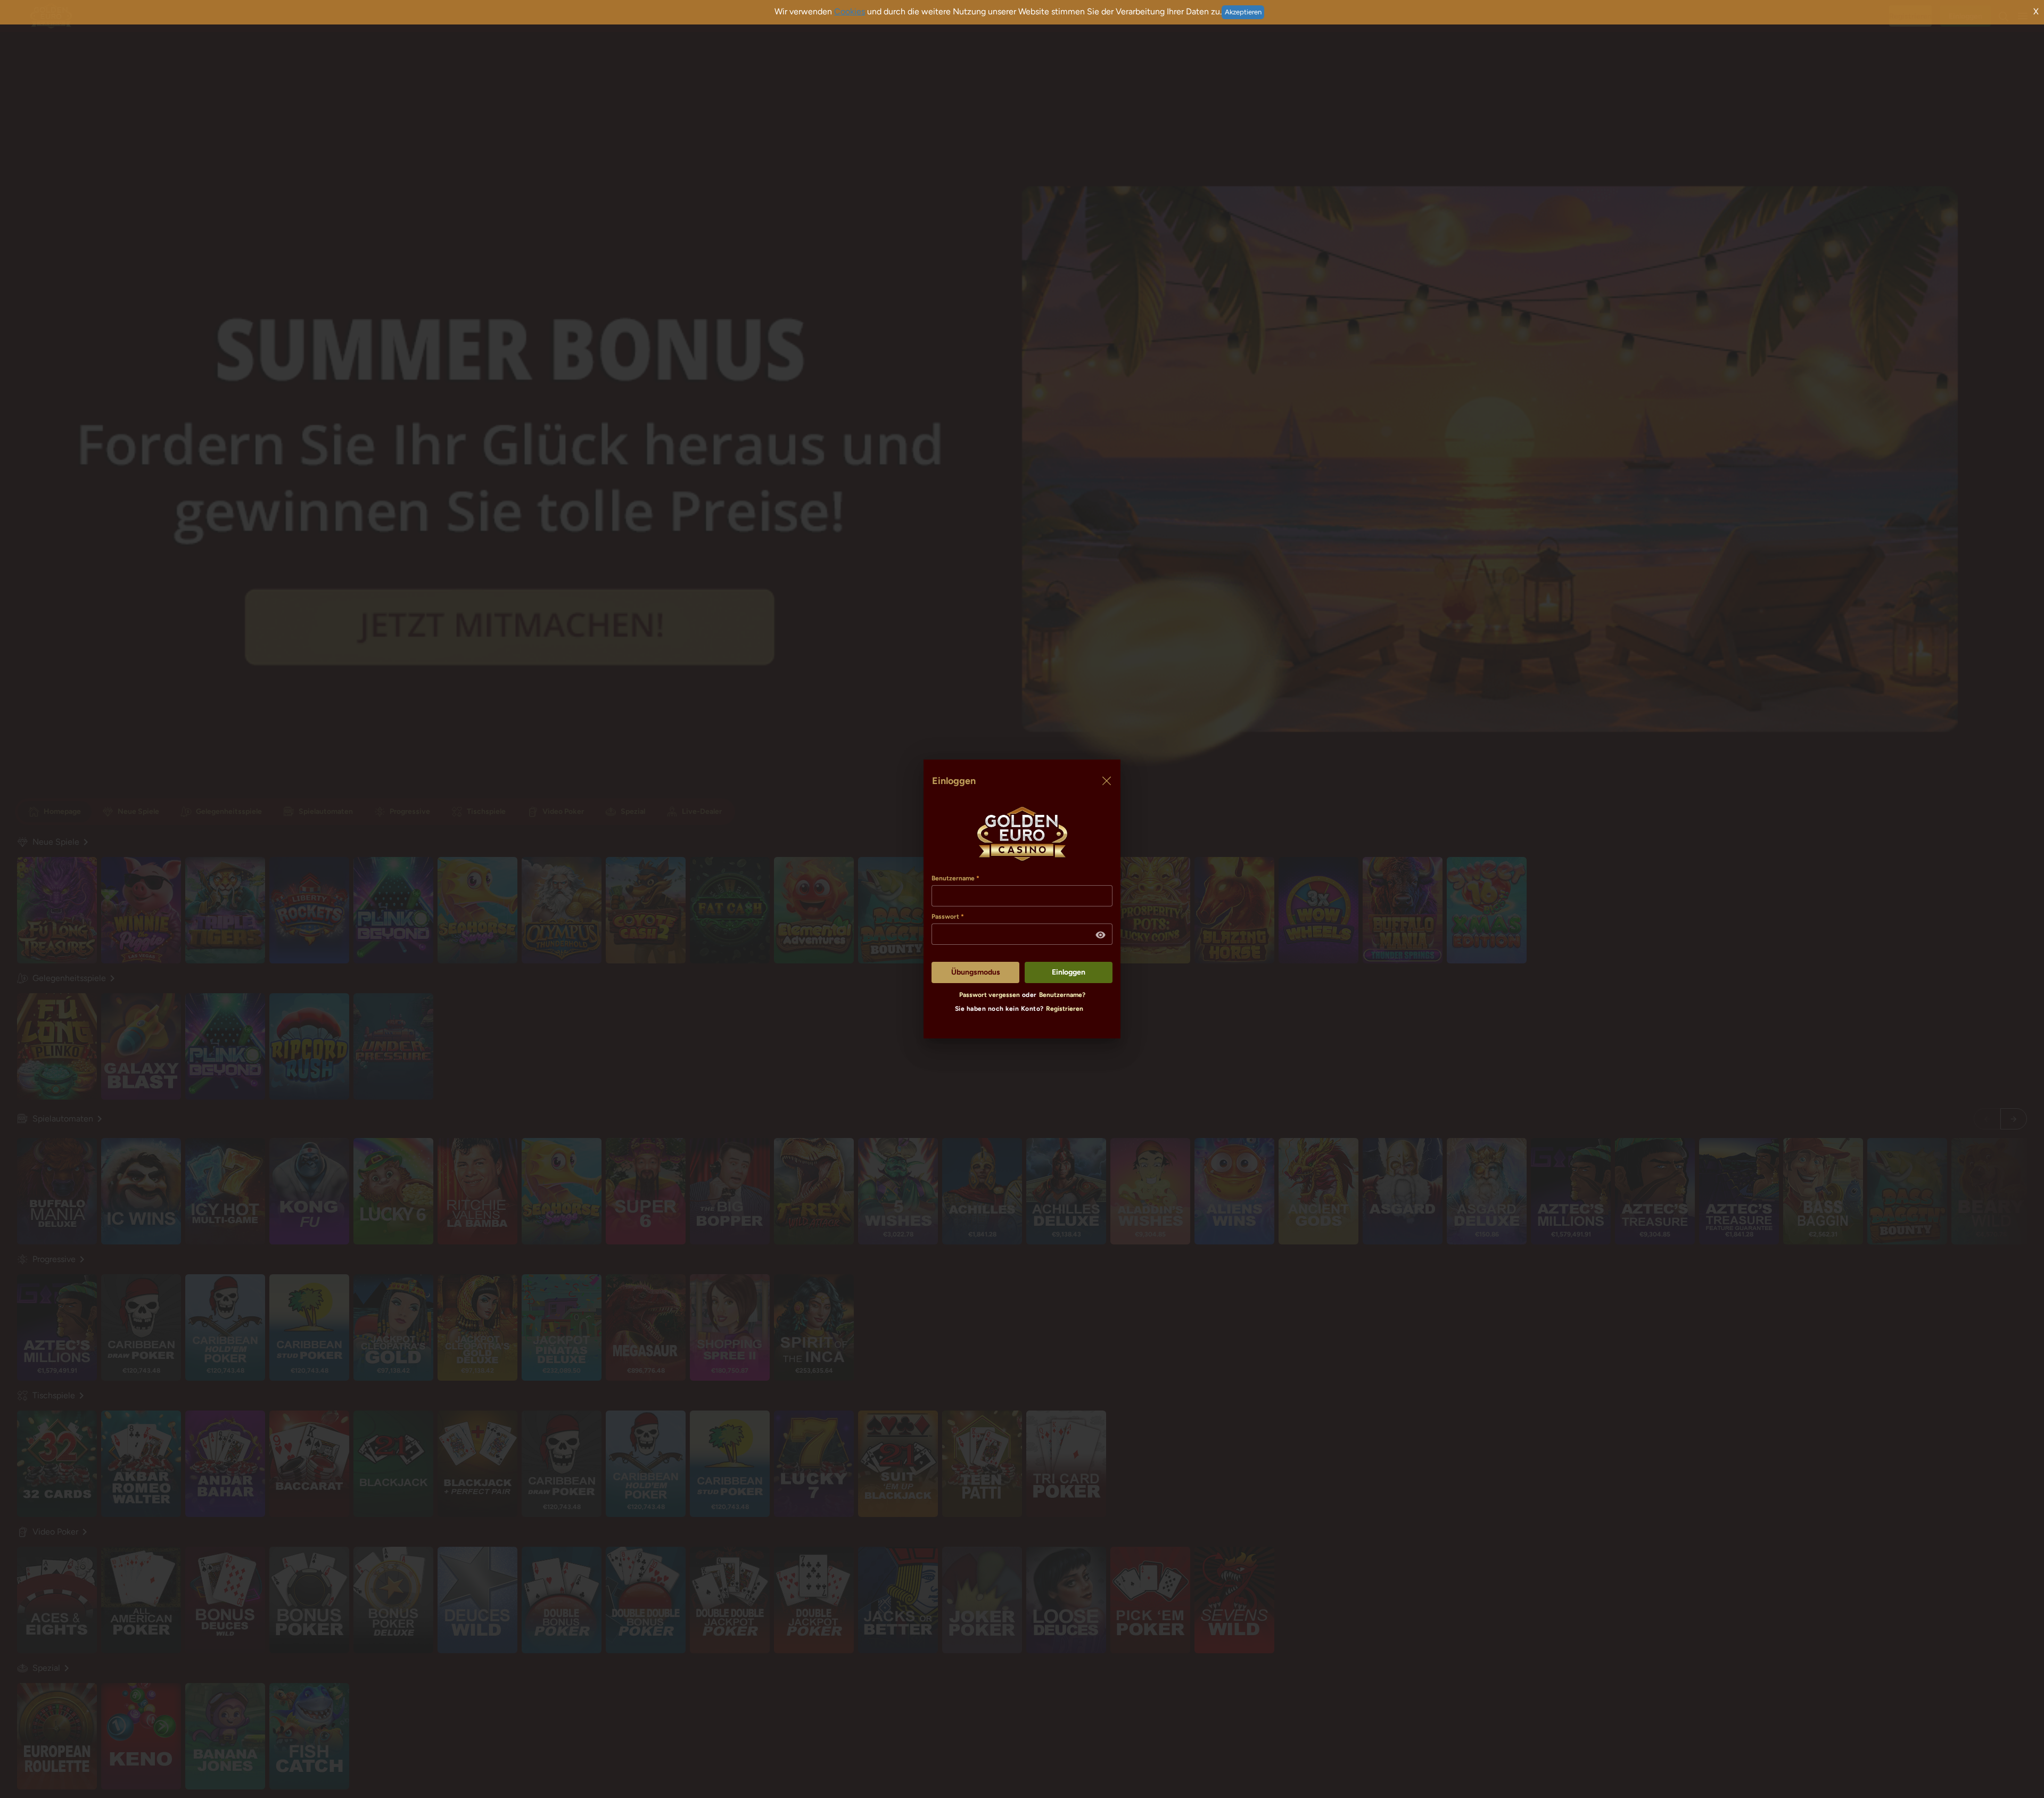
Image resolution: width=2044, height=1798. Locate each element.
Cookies (850, 11)
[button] (1101, 935)
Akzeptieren (1243, 12)
